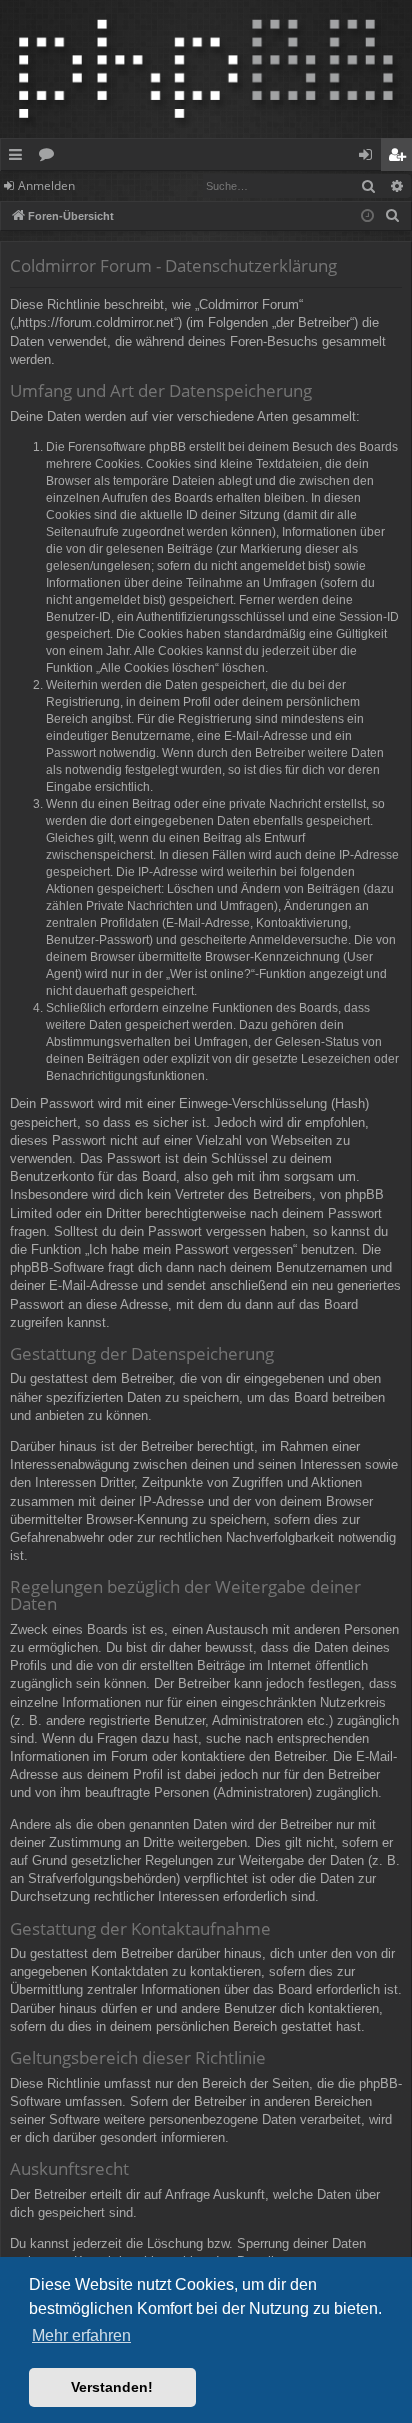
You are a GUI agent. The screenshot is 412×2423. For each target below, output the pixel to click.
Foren (50, 158)
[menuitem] (393, 216)
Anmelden (46, 185)
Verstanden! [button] (112, 2387)
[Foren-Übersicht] (206, 69)
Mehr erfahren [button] (81, 2335)
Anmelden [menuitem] (369, 158)
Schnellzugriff (19, 158)
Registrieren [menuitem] (400, 158)
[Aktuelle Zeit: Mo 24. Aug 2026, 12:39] (367, 216)
